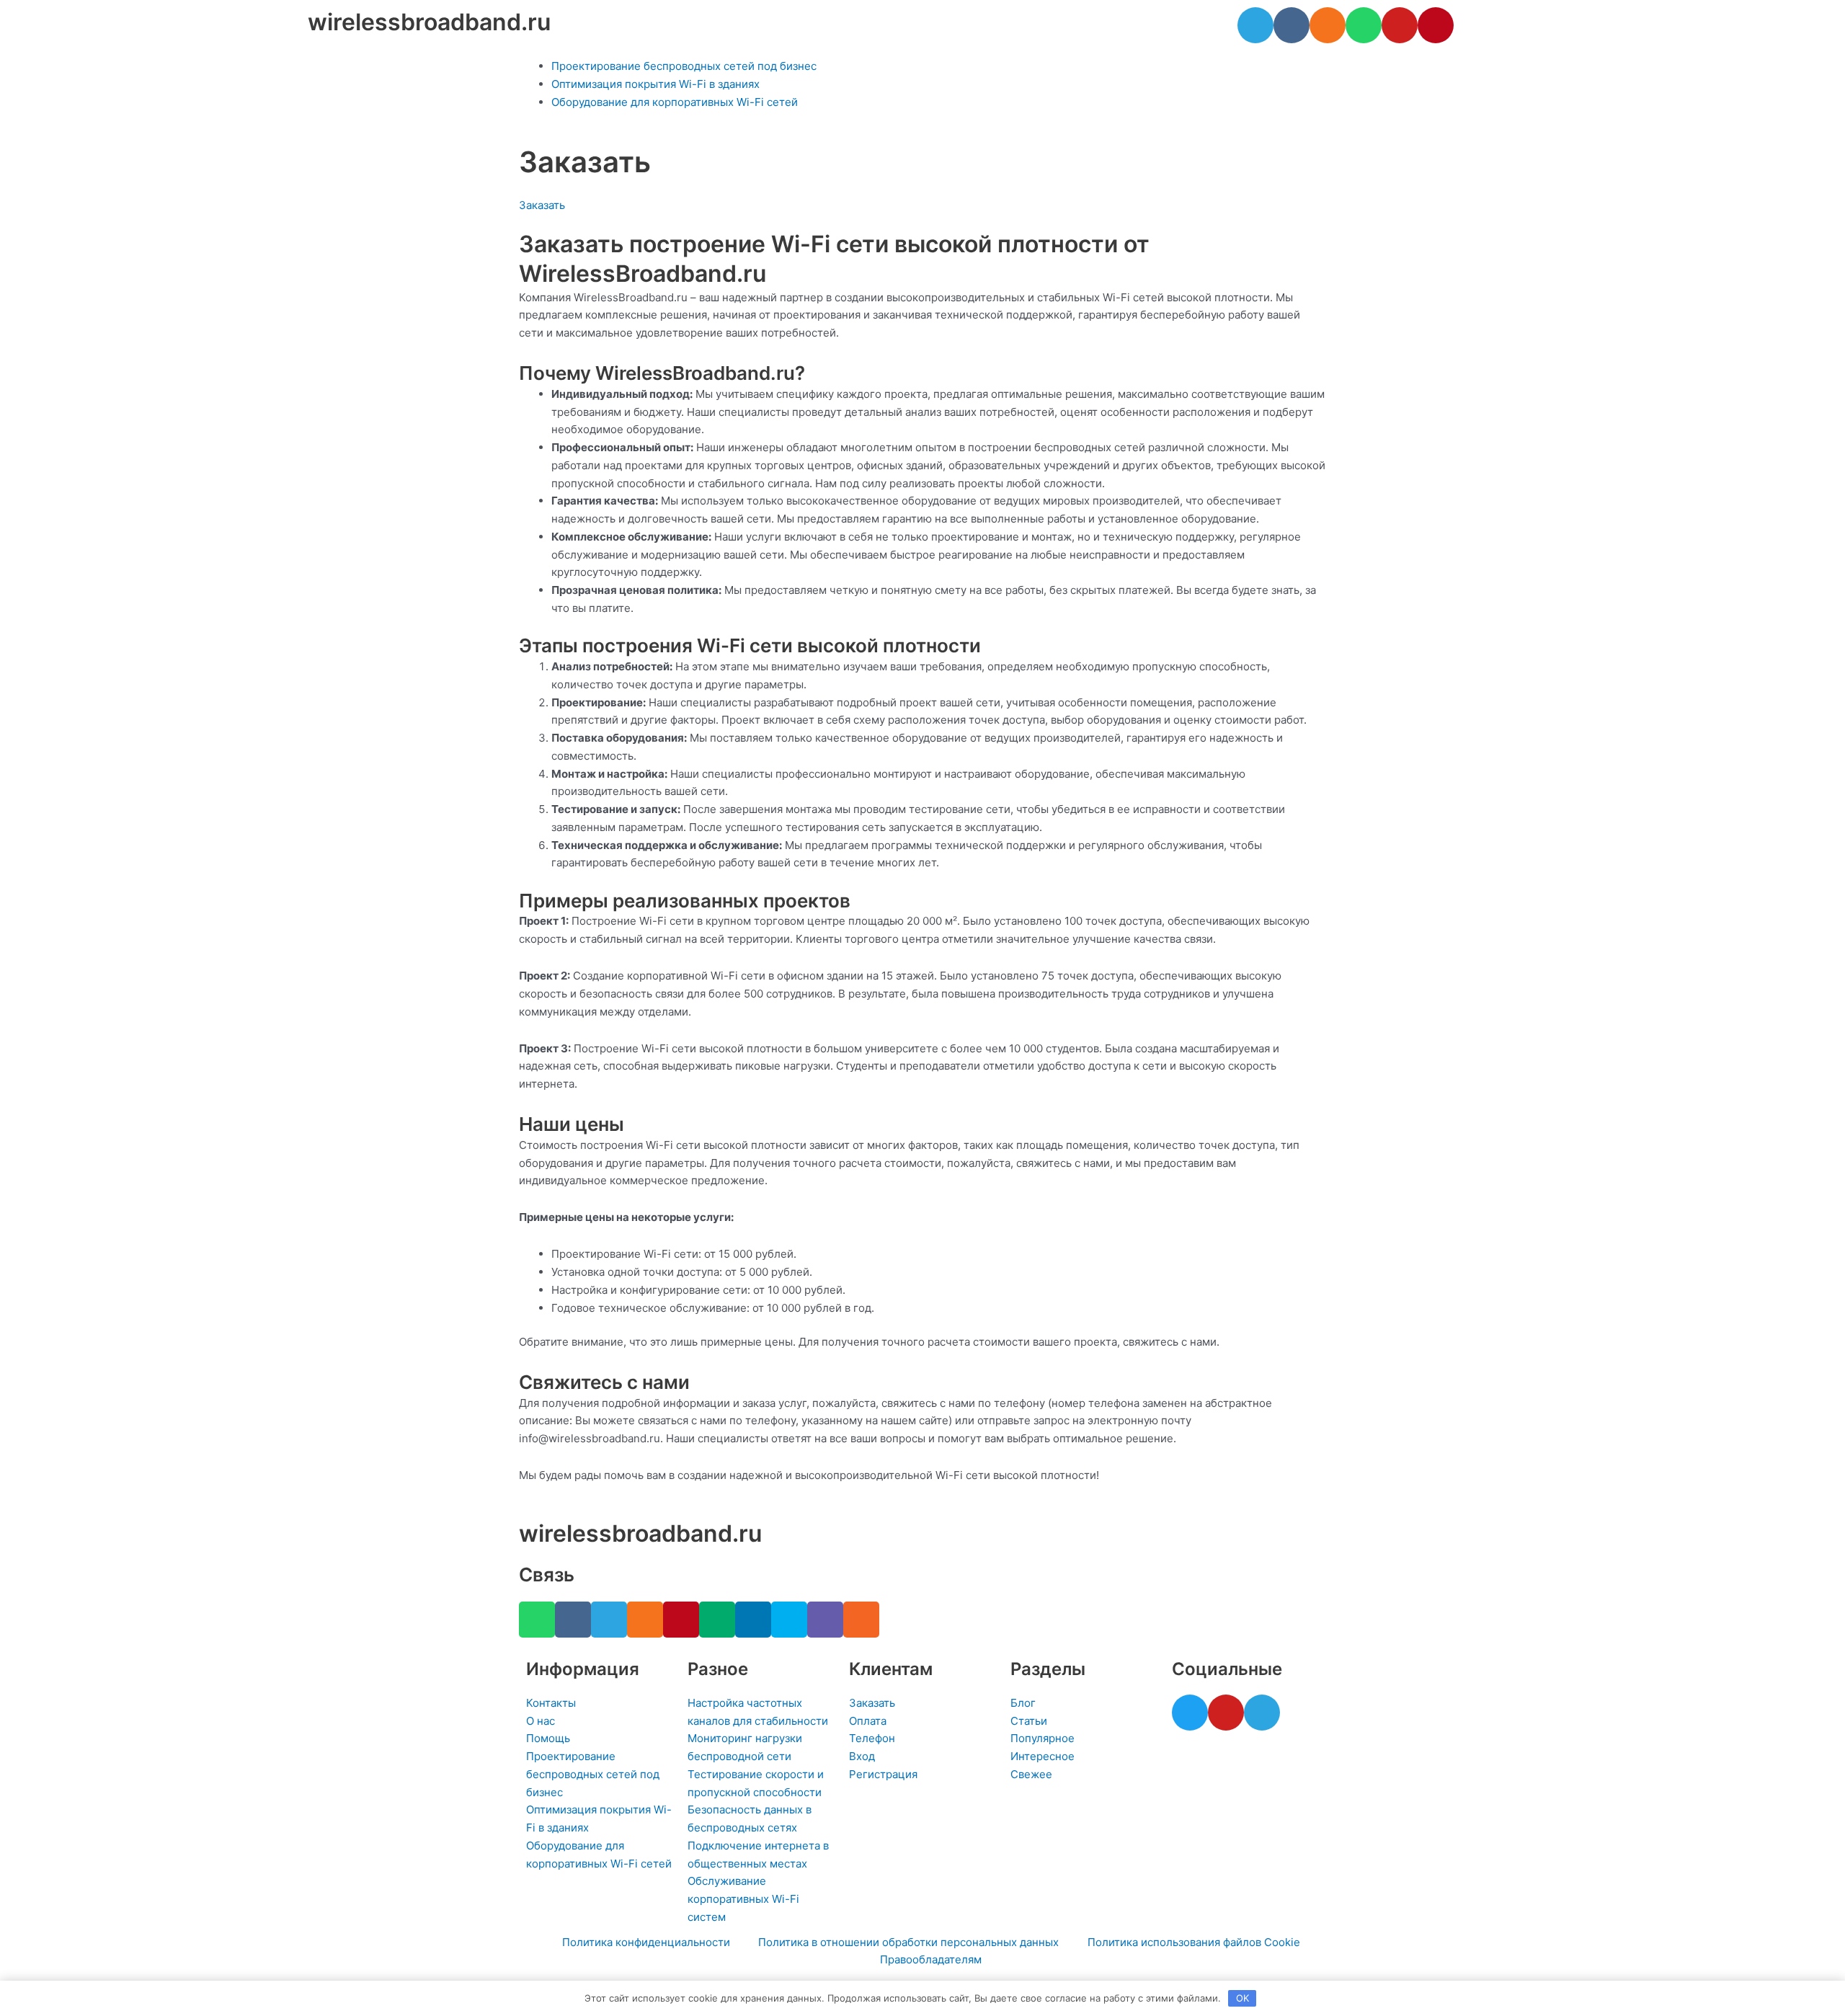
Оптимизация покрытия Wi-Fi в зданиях (655, 84)
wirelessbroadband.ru (429, 22)
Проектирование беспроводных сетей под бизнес (684, 66)
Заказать (542, 205)
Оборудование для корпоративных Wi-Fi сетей (675, 102)
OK (1242, 1998)
